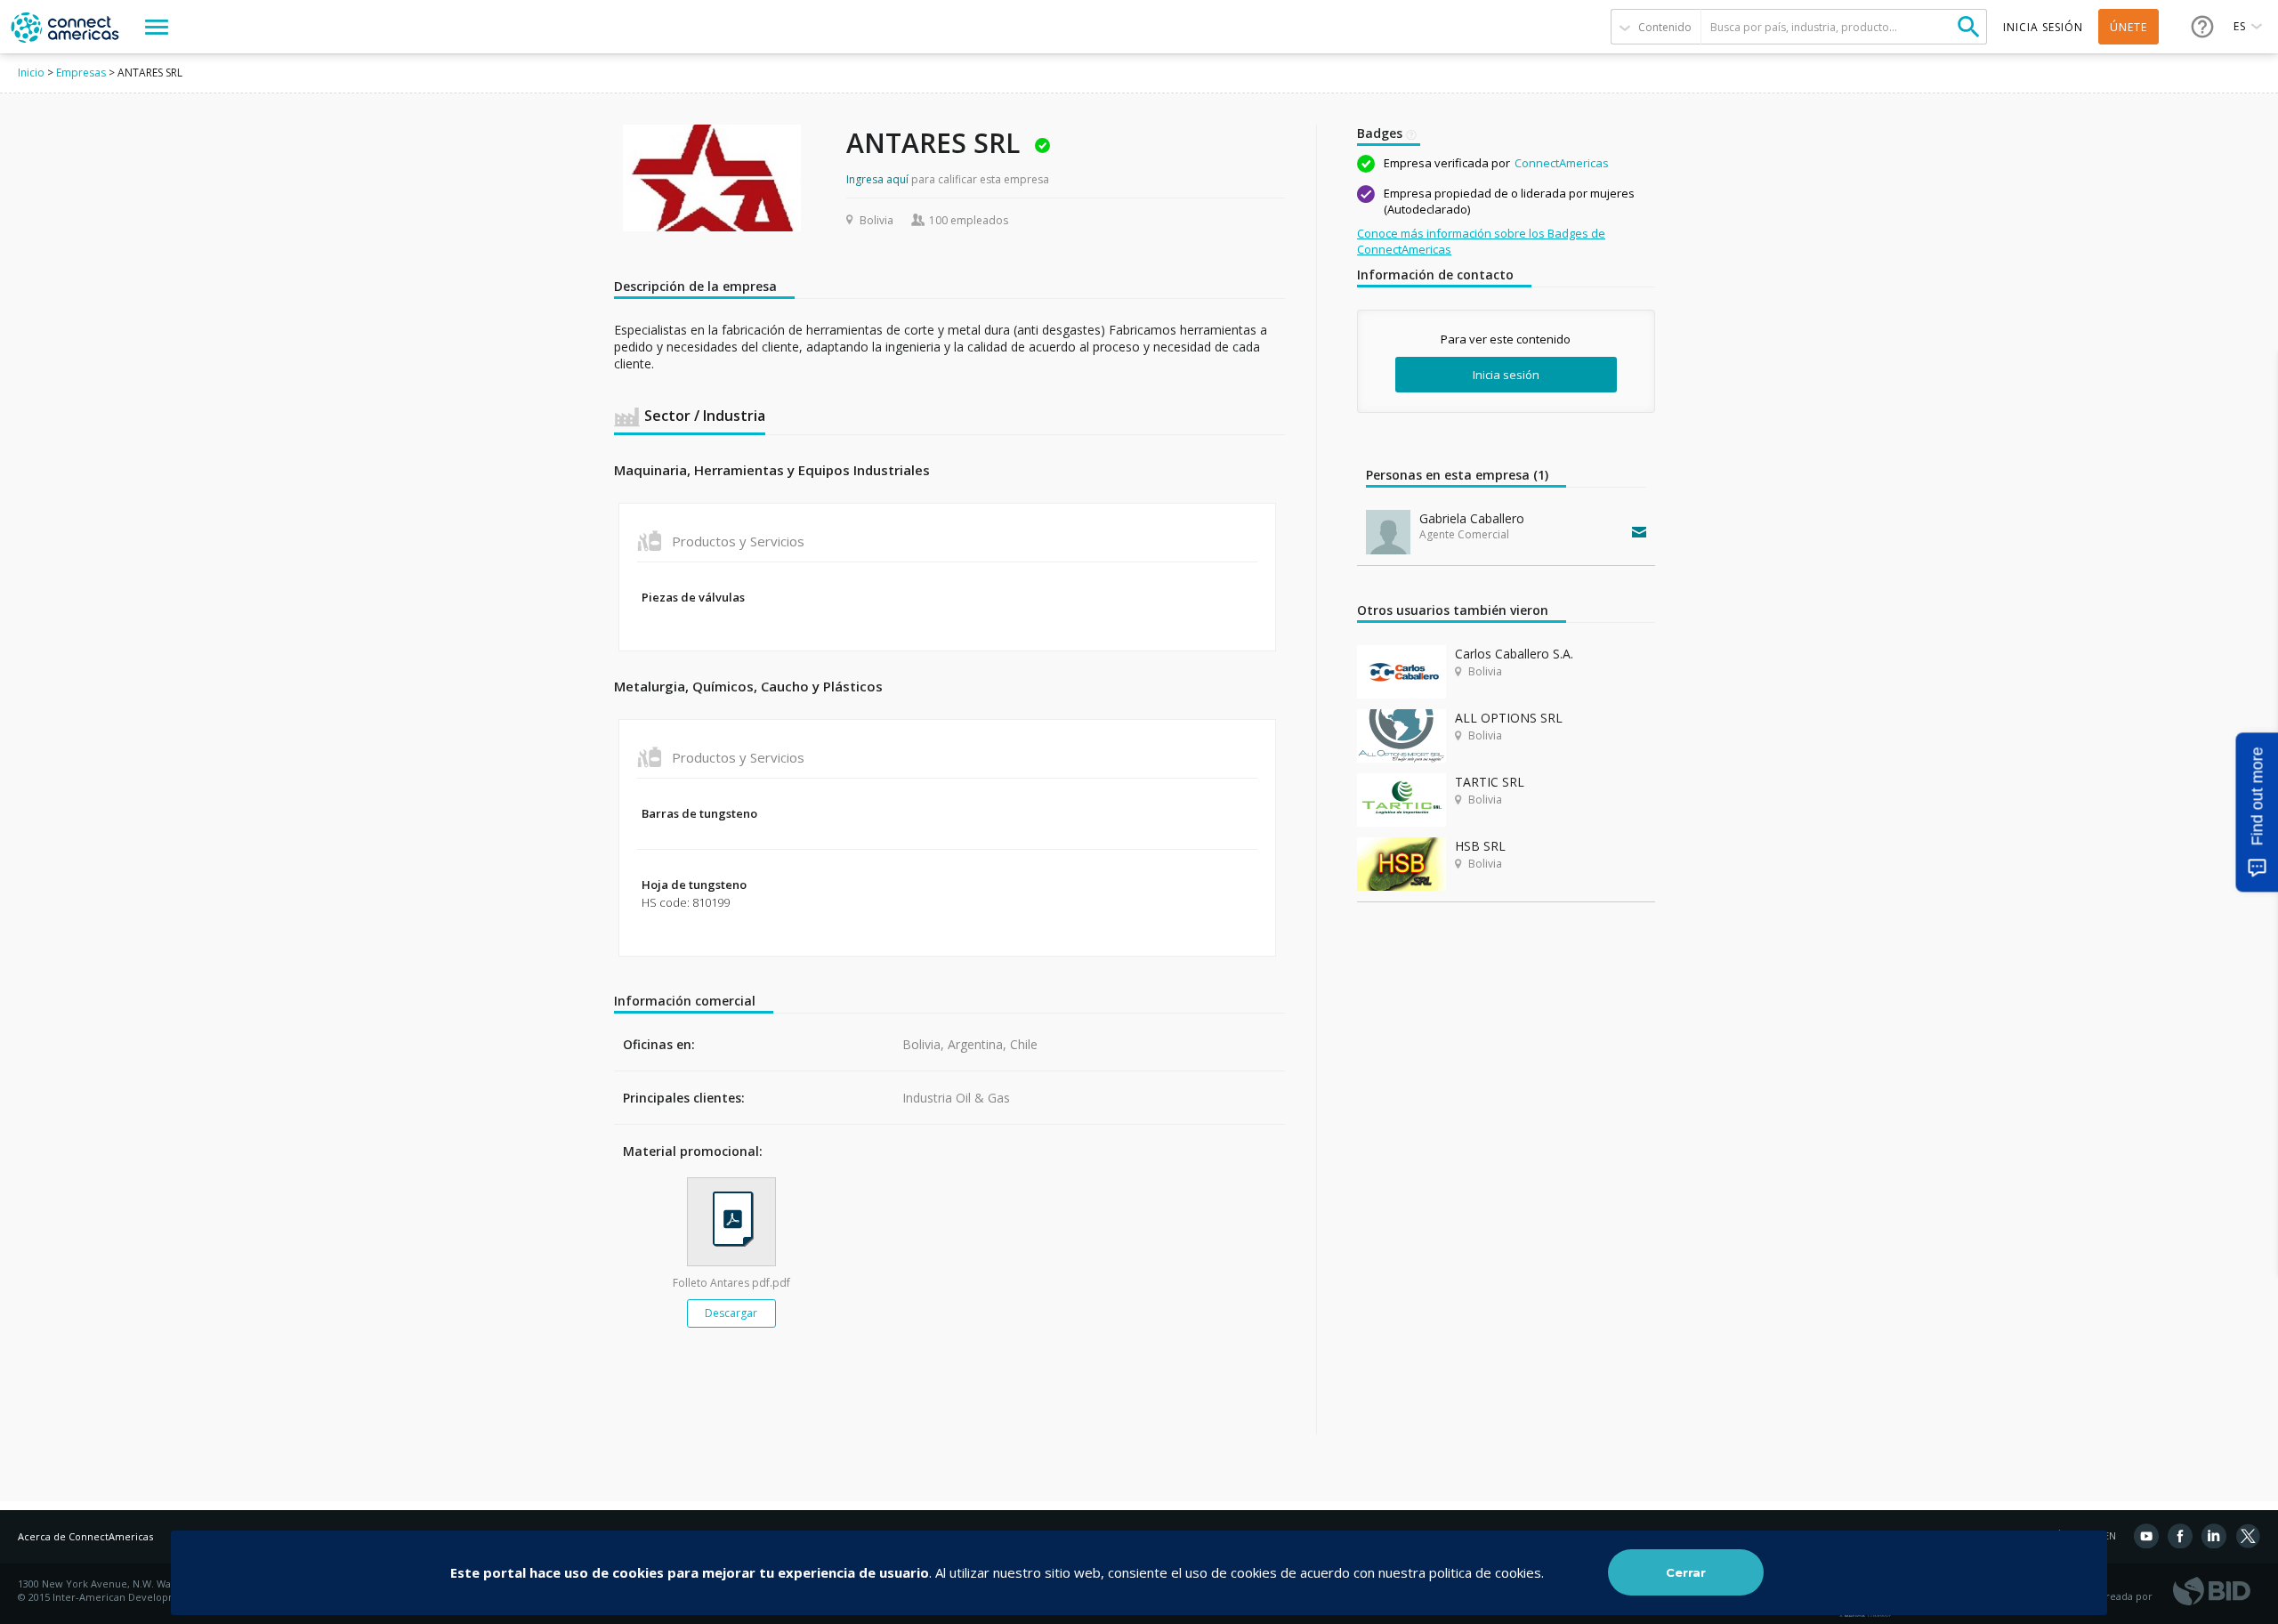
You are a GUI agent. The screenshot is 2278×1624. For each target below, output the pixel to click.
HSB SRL (1480, 846)
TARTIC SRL (1490, 782)
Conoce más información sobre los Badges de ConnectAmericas (1481, 241)
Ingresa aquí (877, 179)
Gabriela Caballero (1472, 518)
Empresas (81, 73)
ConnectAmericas (1562, 163)
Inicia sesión (1506, 375)
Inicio (31, 73)
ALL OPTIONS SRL (1509, 718)
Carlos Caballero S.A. (1514, 654)
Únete (2129, 27)
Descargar (731, 1313)
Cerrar (1686, 1572)
